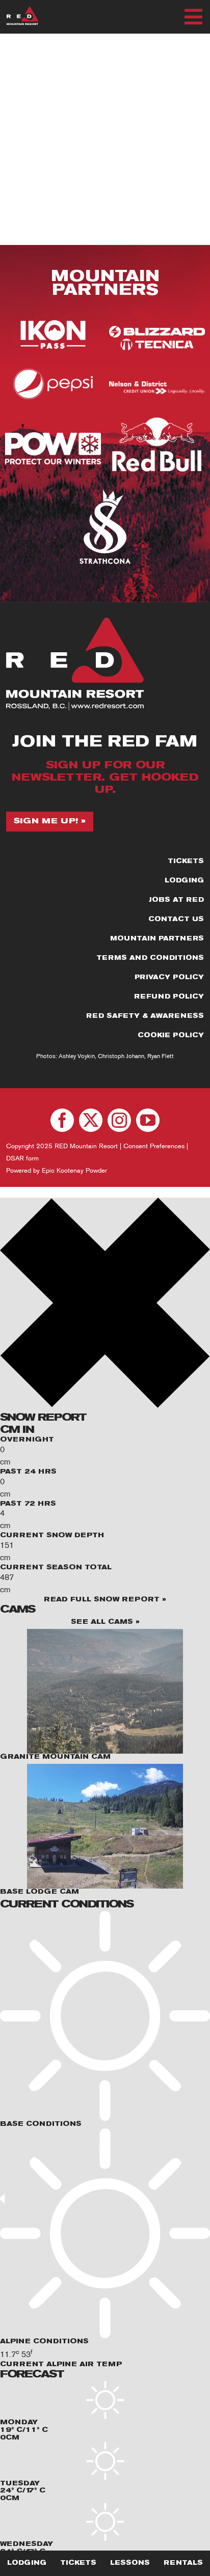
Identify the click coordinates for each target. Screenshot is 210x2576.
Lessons (130, 2563)
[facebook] (62, 1120)
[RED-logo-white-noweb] (22, 10)
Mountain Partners (105, 284)
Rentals (183, 2563)
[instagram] (119, 1120)
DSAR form (22, 1158)
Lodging (27, 2563)
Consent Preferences (154, 1146)
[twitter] (91, 1120)
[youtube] (148, 1120)
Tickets (78, 2563)
